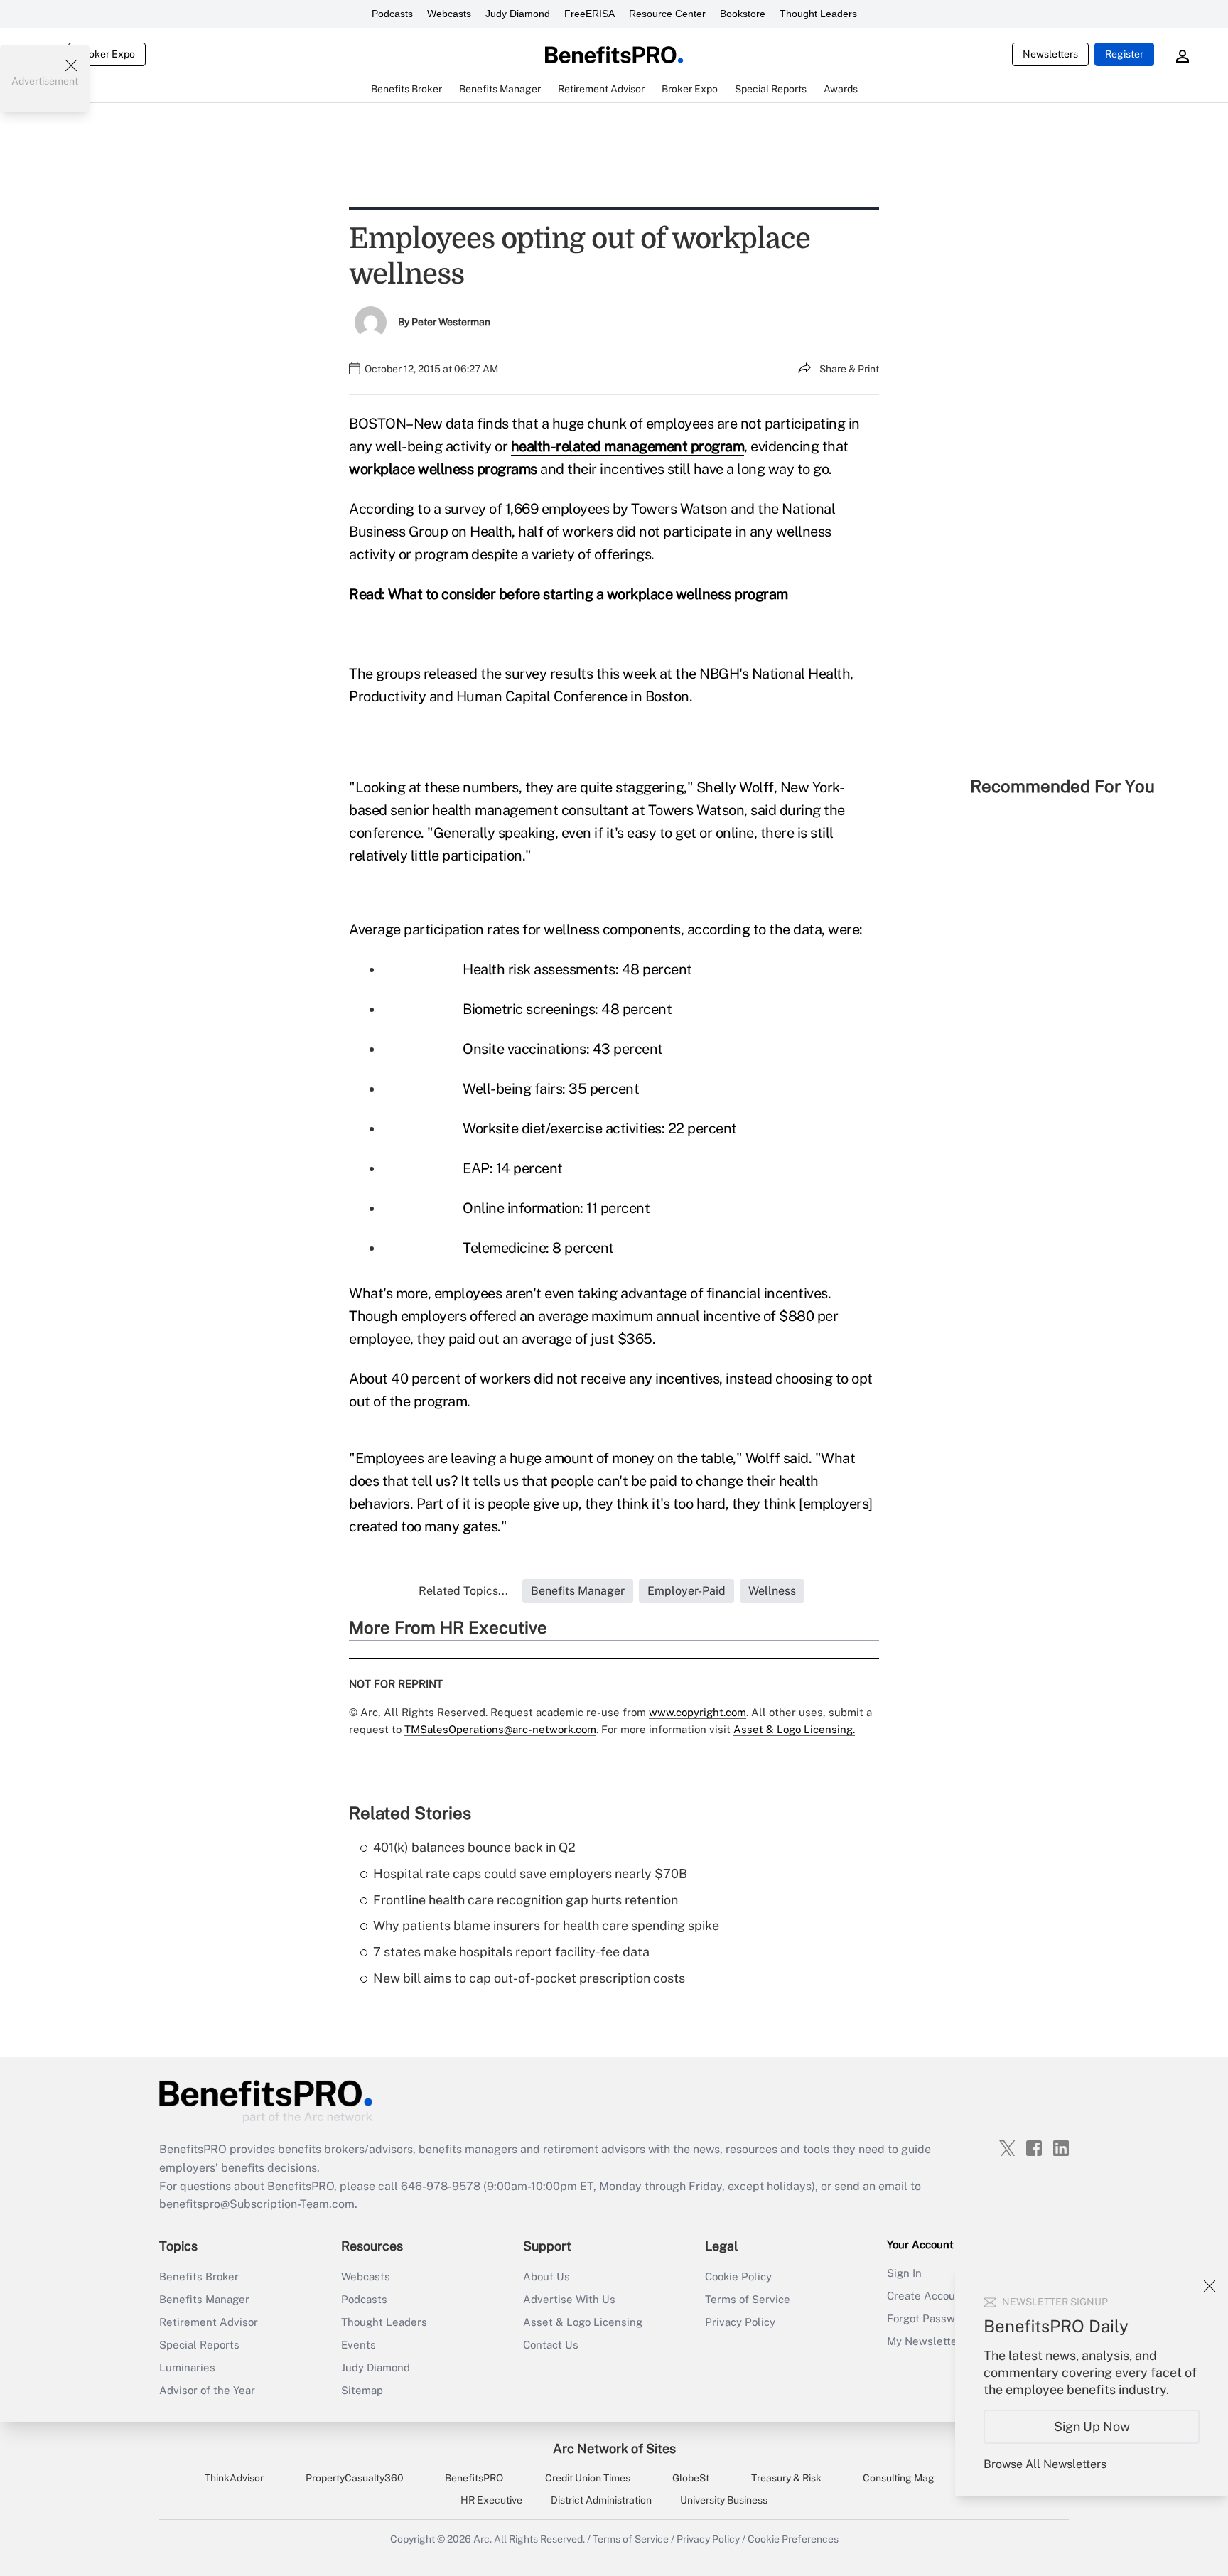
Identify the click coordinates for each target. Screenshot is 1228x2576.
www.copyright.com (698, 1712)
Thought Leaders (818, 14)
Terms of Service (748, 2299)
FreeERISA (589, 14)
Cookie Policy (738, 2276)
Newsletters (1050, 54)
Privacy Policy (740, 2322)
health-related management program (628, 446)
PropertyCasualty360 (355, 2478)
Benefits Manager (204, 2299)
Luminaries (187, 2367)
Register (1124, 54)
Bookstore (743, 14)
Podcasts (392, 14)
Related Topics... (463, 1591)
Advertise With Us (569, 2299)
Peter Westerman (451, 322)
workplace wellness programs (443, 469)
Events (359, 2345)
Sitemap (362, 2390)
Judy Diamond (518, 14)
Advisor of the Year (207, 2390)
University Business (724, 2500)
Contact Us (551, 2345)
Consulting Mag (899, 2478)
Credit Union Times (588, 2478)
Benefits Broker (199, 2276)
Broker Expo (107, 54)
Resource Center (667, 14)
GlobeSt (691, 2478)
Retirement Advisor (209, 2322)
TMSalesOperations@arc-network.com (500, 1729)
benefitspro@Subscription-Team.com (257, 2204)
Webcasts (449, 14)
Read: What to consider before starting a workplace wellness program (569, 594)
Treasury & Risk (786, 2478)
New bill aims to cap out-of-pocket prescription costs (529, 1978)
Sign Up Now (1092, 2426)
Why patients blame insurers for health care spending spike (546, 1925)
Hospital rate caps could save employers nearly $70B (530, 1874)
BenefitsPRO (474, 2478)
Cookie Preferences (793, 2539)
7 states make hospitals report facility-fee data (511, 1952)
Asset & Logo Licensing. (794, 1729)
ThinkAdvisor (234, 2478)
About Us (546, 2276)
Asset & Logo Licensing (583, 2322)
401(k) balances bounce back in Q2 (474, 1847)
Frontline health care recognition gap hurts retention (526, 1900)
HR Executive (491, 2500)
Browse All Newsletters (1045, 2464)
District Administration (601, 2500)
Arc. (483, 2539)
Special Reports (199, 2345)
